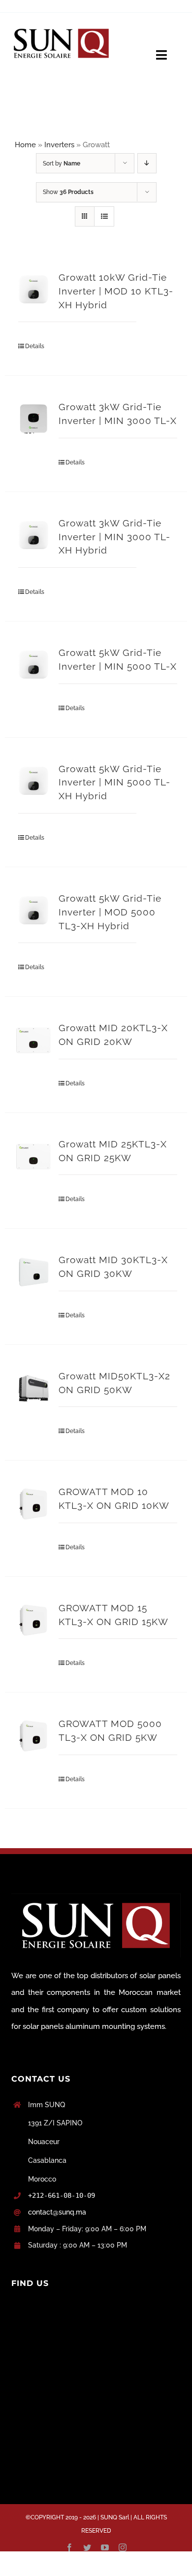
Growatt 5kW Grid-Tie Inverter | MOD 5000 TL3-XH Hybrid (110, 912)
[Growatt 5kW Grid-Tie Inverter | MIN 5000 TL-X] (33, 665)
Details (35, 346)
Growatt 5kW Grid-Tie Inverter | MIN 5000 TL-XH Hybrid (114, 783)
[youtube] (105, 2547)
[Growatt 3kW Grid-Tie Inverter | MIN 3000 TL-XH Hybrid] (33, 535)
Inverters (59, 145)
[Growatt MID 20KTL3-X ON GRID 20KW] (33, 1040)
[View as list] (104, 216)
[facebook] (69, 2547)
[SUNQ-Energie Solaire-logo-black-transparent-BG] (62, 26)
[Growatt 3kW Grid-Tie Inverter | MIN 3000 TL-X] (33, 419)
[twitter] (87, 2547)
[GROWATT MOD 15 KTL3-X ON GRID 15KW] (33, 1620)
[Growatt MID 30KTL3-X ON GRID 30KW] (33, 1272)
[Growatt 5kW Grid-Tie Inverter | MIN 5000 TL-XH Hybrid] (33, 781)
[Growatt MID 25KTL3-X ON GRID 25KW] (33, 1156)
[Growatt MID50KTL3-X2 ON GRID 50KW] (33, 1388)
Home (25, 145)
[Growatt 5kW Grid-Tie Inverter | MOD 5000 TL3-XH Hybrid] (33, 911)
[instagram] (123, 2547)
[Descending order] (147, 163)
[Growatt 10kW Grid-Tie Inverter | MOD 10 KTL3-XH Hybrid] (33, 290)
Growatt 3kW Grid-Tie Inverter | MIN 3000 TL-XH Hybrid (114, 537)
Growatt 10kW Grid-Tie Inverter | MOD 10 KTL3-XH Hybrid (116, 291)
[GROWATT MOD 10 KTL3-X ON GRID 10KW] (33, 1504)
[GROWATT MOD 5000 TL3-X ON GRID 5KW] (33, 1736)
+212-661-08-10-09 (62, 2195)
